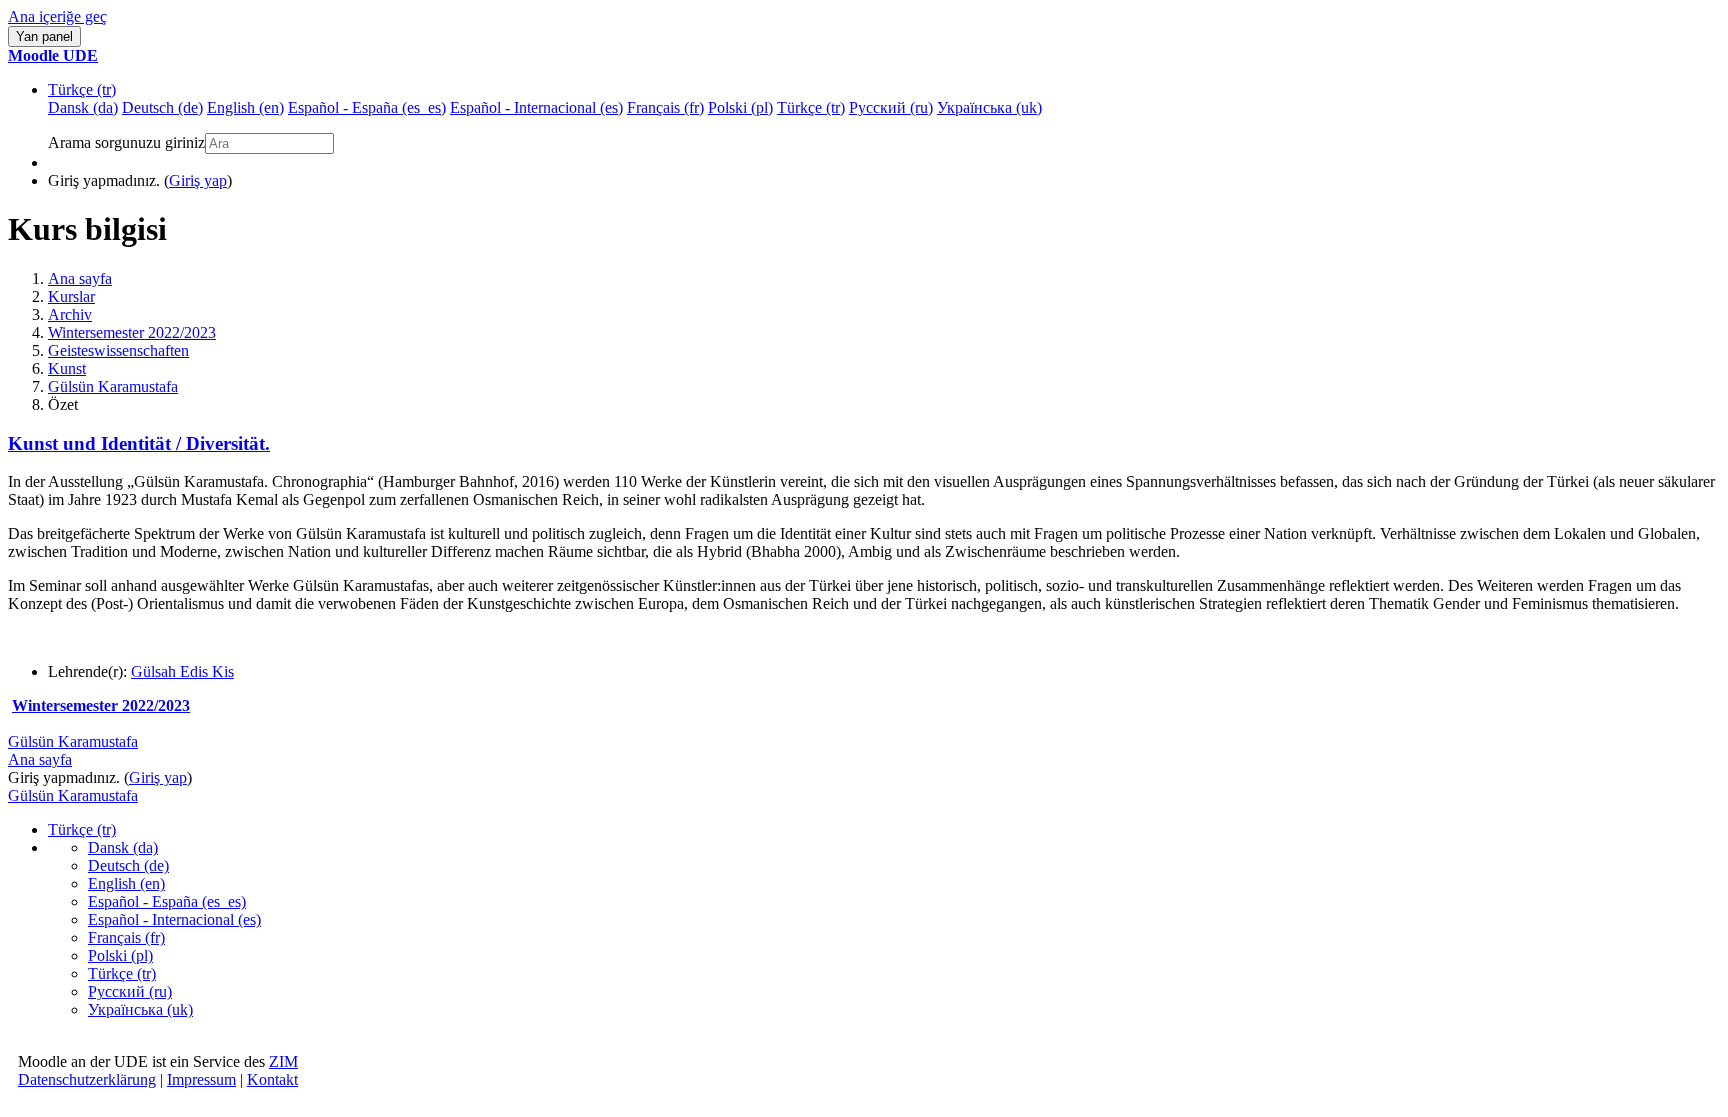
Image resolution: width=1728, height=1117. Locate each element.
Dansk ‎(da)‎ (123, 847)
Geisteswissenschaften (118, 350)
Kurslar (71, 296)
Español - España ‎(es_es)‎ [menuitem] (367, 107)
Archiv (70, 314)
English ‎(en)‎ (126, 883)
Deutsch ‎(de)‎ (128, 865)
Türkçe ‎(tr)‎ (82, 89)
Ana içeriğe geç (57, 16)
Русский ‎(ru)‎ (130, 991)
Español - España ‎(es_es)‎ (167, 901)
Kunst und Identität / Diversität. (139, 443)
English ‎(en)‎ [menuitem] (245, 107)
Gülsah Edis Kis (182, 671)
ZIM (283, 1061)
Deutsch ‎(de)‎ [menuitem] (162, 107)
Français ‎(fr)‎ (126, 937)
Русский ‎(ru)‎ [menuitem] (891, 107)
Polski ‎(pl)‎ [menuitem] (740, 107)
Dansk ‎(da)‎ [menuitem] (83, 107)
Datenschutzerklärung (87, 1079)
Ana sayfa (80, 278)
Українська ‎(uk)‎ (140, 1009)
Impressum (201, 1079)
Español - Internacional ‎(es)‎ (174, 919)
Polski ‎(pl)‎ (120, 955)
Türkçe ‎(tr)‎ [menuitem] (811, 107)
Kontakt (272, 1079)
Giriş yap (198, 180)
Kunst (67, 368)
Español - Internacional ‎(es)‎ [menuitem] (536, 107)
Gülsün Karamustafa (113, 386)
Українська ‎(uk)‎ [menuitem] (989, 107)
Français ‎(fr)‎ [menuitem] (665, 107)
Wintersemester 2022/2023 (132, 332)
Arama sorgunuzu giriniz (126, 142)
